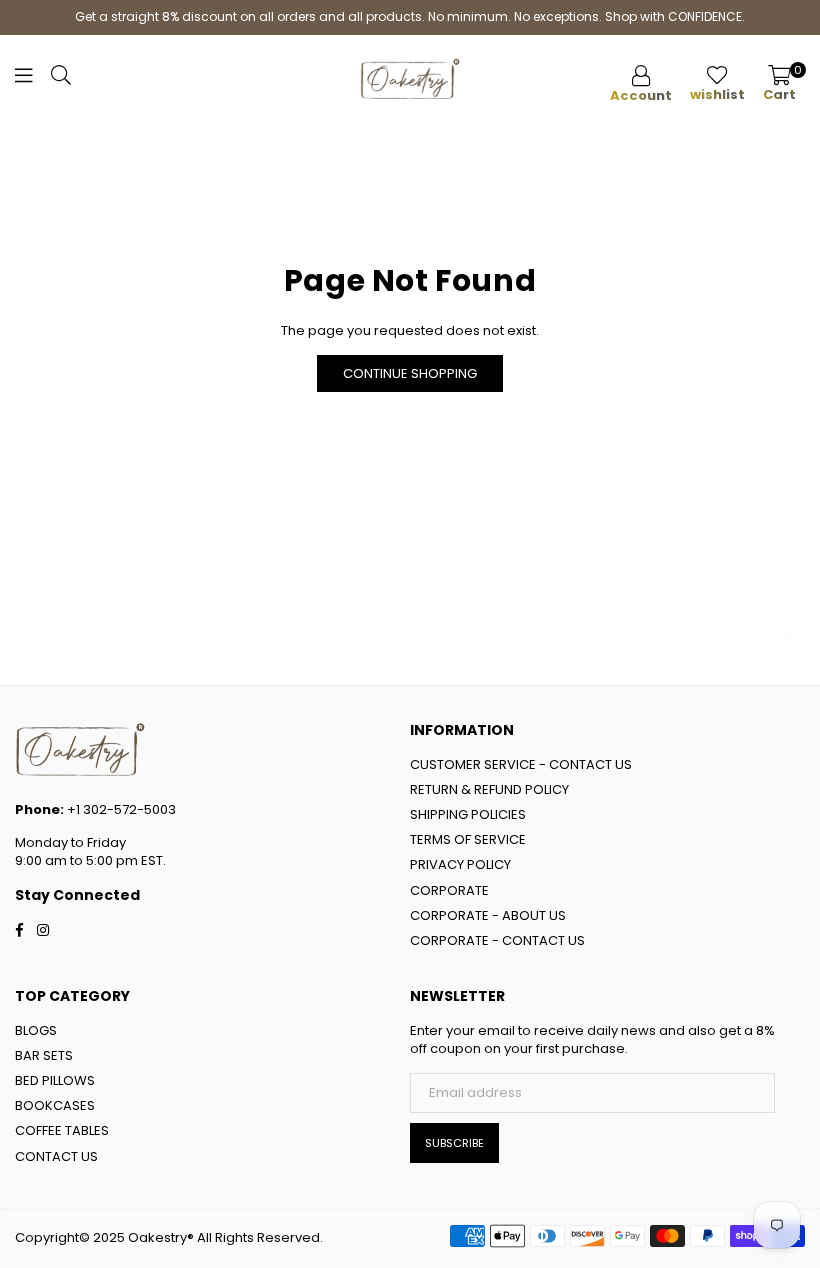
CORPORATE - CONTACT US (497, 940)
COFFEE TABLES (62, 1130)
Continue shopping (410, 373)
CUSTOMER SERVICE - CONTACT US (521, 764)
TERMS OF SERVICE (468, 839)
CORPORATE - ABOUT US (488, 915)
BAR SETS (44, 1055)
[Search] (61, 80)
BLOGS (36, 1030)
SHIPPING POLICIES (468, 814)
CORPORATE (449, 890)
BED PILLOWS (55, 1080)
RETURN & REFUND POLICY (489, 789)
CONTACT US (56, 1156)
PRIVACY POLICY (460, 864)
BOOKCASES (55, 1105)
